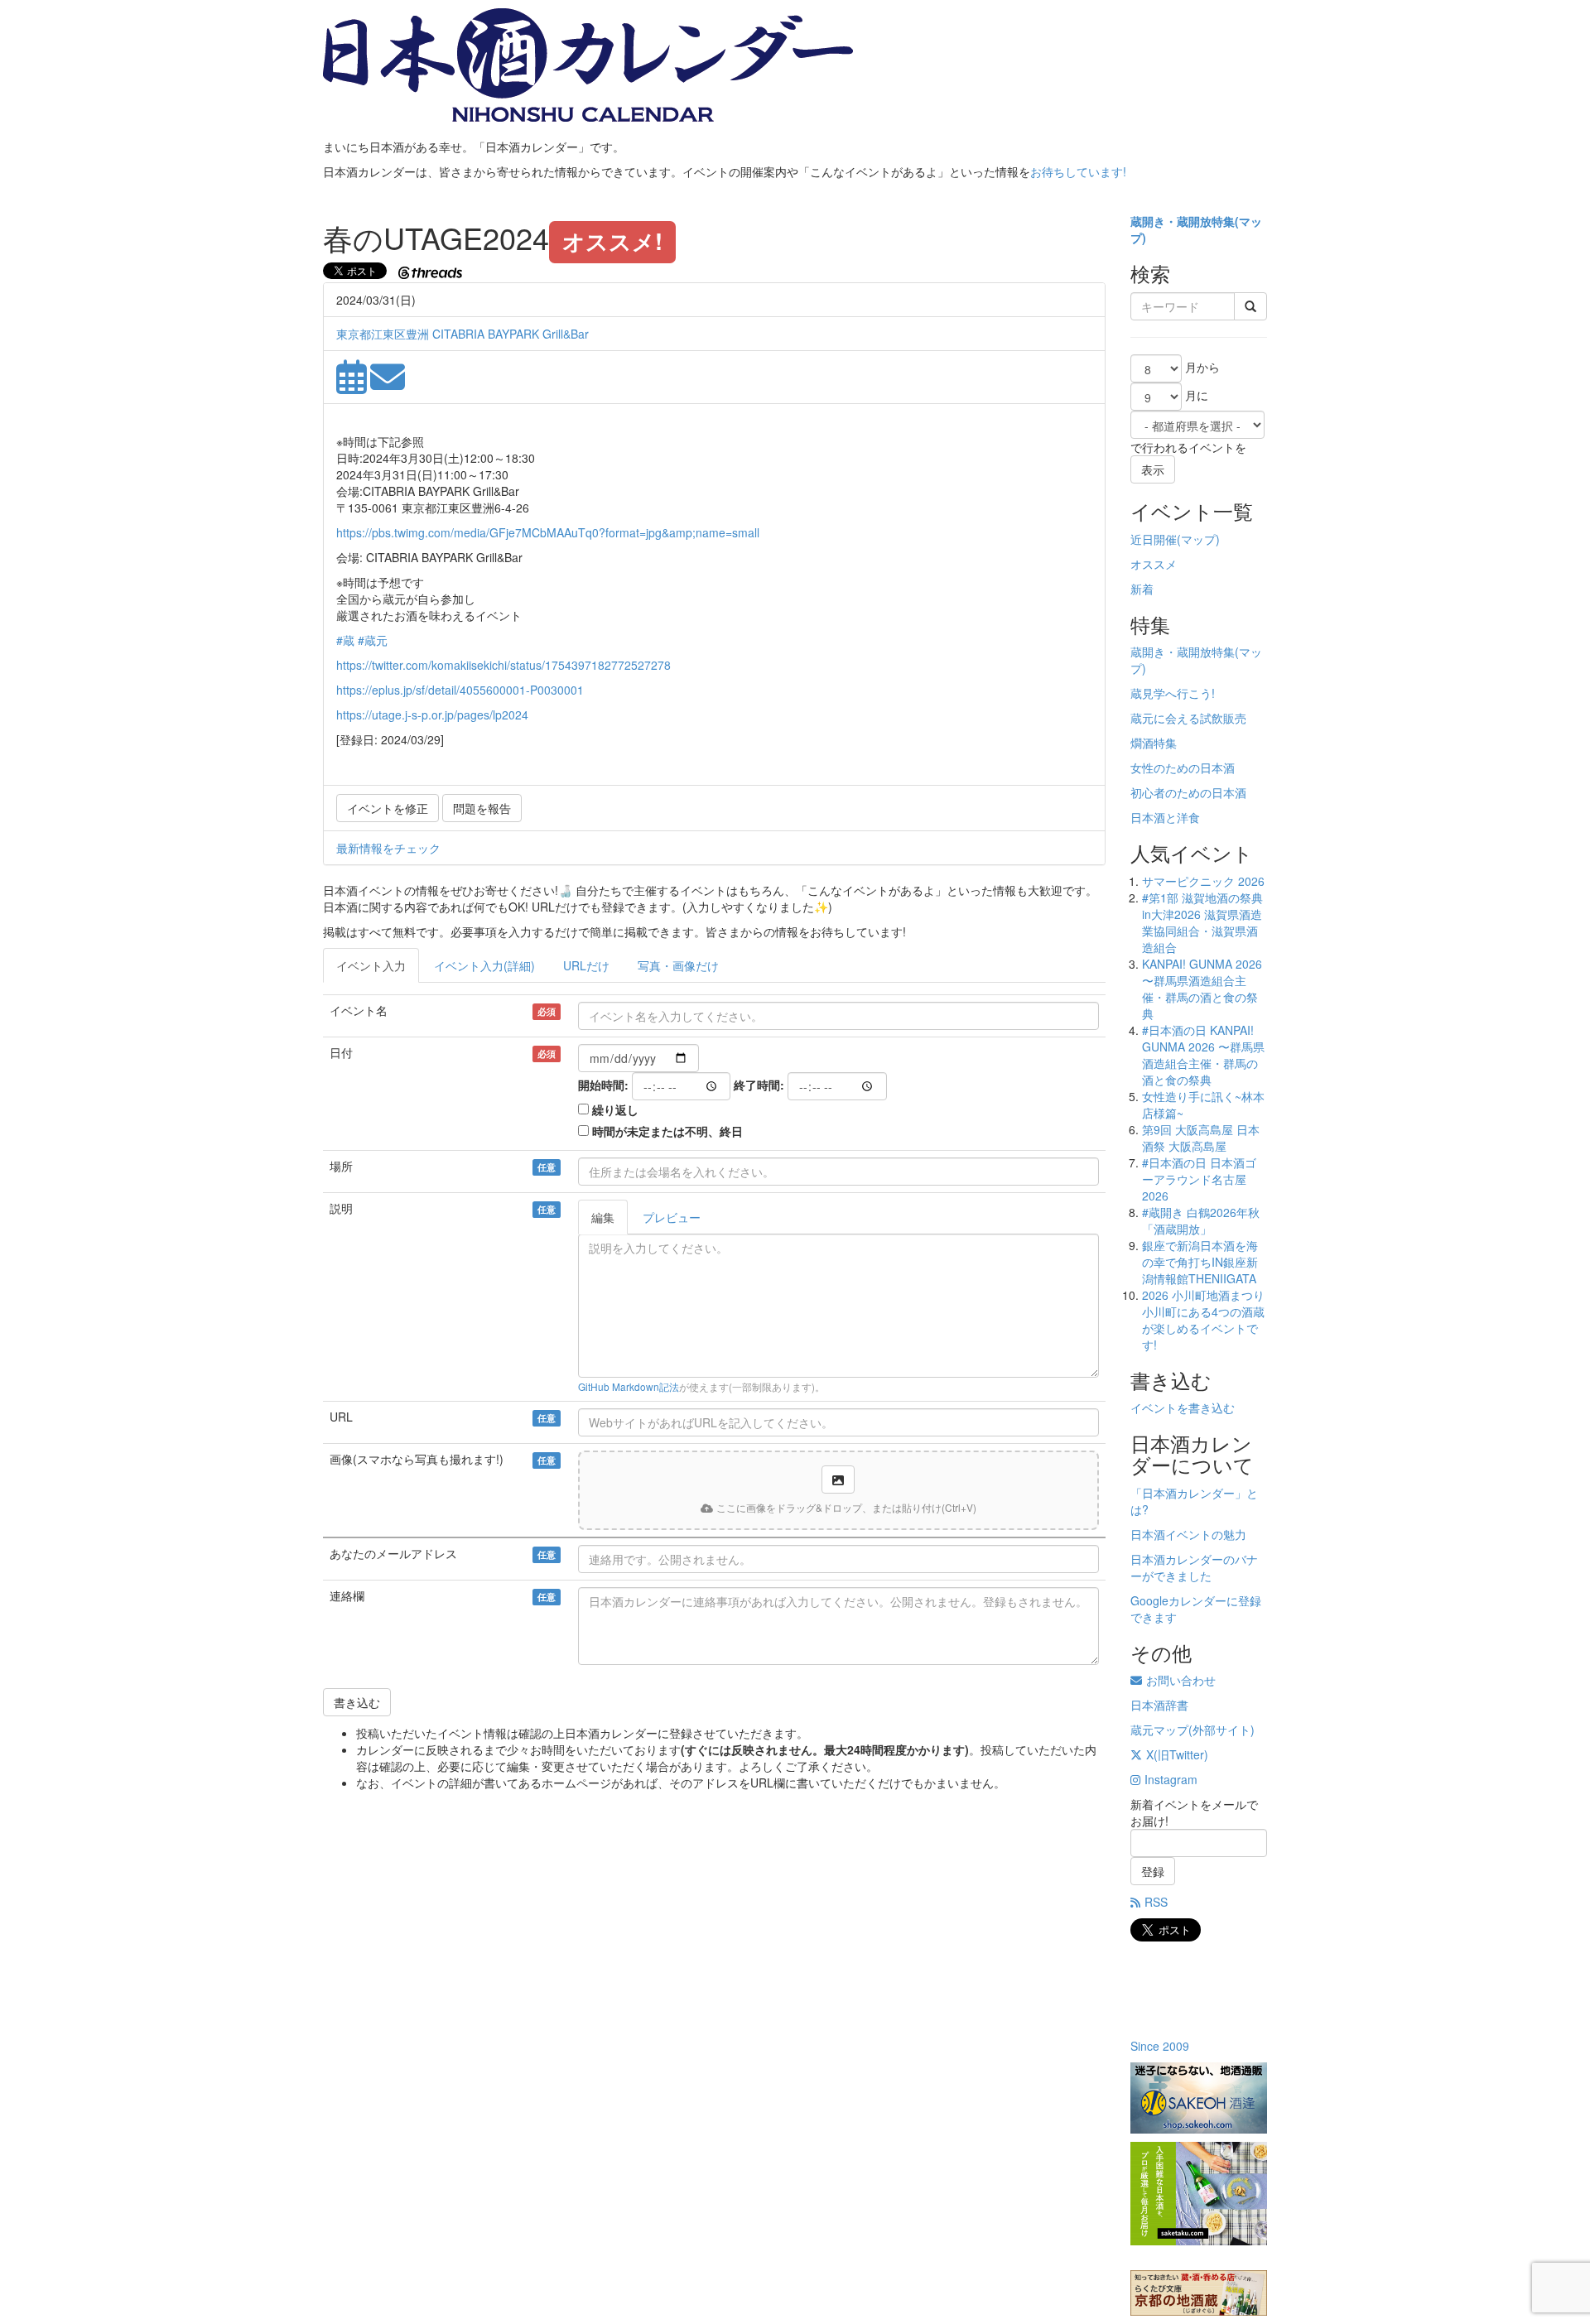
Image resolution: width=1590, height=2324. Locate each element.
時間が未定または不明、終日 (667, 1131)
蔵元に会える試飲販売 (1188, 718)
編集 (603, 1217)
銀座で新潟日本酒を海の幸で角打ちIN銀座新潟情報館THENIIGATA (1200, 1262)
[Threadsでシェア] (432, 271)
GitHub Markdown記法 (629, 1386)
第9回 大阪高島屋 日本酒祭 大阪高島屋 (1201, 1138)
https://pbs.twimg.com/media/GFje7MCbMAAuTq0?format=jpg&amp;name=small (548, 532)
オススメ (1154, 564)
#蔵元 (373, 640)
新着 (1142, 589)
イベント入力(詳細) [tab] (484, 965)
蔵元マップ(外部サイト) (1192, 1730)
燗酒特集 (1154, 743)
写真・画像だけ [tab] (678, 965)
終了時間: (759, 1085)
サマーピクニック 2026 (1203, 881)
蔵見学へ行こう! (1173, 693)
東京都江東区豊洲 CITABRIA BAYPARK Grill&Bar (463, 334)
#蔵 (345, 640)
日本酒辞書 (1159, 1705)
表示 (1153, 469)
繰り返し (615, 1109)
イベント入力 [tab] (371, 965)
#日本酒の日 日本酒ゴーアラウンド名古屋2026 (1199, 1179)
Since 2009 (1160, 2046)
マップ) (1200, 539)
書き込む (357, 1702)
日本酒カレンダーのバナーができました (1194, 1567)
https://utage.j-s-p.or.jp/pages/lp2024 (432, 715)
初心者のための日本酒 (1188, 792)
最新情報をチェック (388, 848)
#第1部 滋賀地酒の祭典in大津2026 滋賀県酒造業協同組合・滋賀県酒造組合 (1202, 922)
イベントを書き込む (1183, 1407)
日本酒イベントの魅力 (1188, 1534)
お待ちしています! (1078, 171)
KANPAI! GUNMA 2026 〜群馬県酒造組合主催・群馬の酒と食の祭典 (1202, 989)
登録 (1153, 1871)
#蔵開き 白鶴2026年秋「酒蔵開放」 (1201, 1220)
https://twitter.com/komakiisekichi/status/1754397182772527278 (503, 665)
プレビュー (672, 1217)
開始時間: (603, 1085)
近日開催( (1156, 539)
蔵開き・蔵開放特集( (1185, 221)
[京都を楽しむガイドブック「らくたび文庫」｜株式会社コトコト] (1199, 2293)
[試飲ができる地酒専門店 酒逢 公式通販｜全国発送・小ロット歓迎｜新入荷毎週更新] (1199, 2098)
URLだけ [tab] (586, 965)
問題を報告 (482, 808)
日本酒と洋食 (1165, 817)
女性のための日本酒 (1183, 767)
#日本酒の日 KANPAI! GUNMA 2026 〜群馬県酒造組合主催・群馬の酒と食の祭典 (1203, 1055)
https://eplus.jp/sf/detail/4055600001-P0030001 (460, 690)
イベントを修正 (388, 808)
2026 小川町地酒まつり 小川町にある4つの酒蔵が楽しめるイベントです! (1203, 1320)
